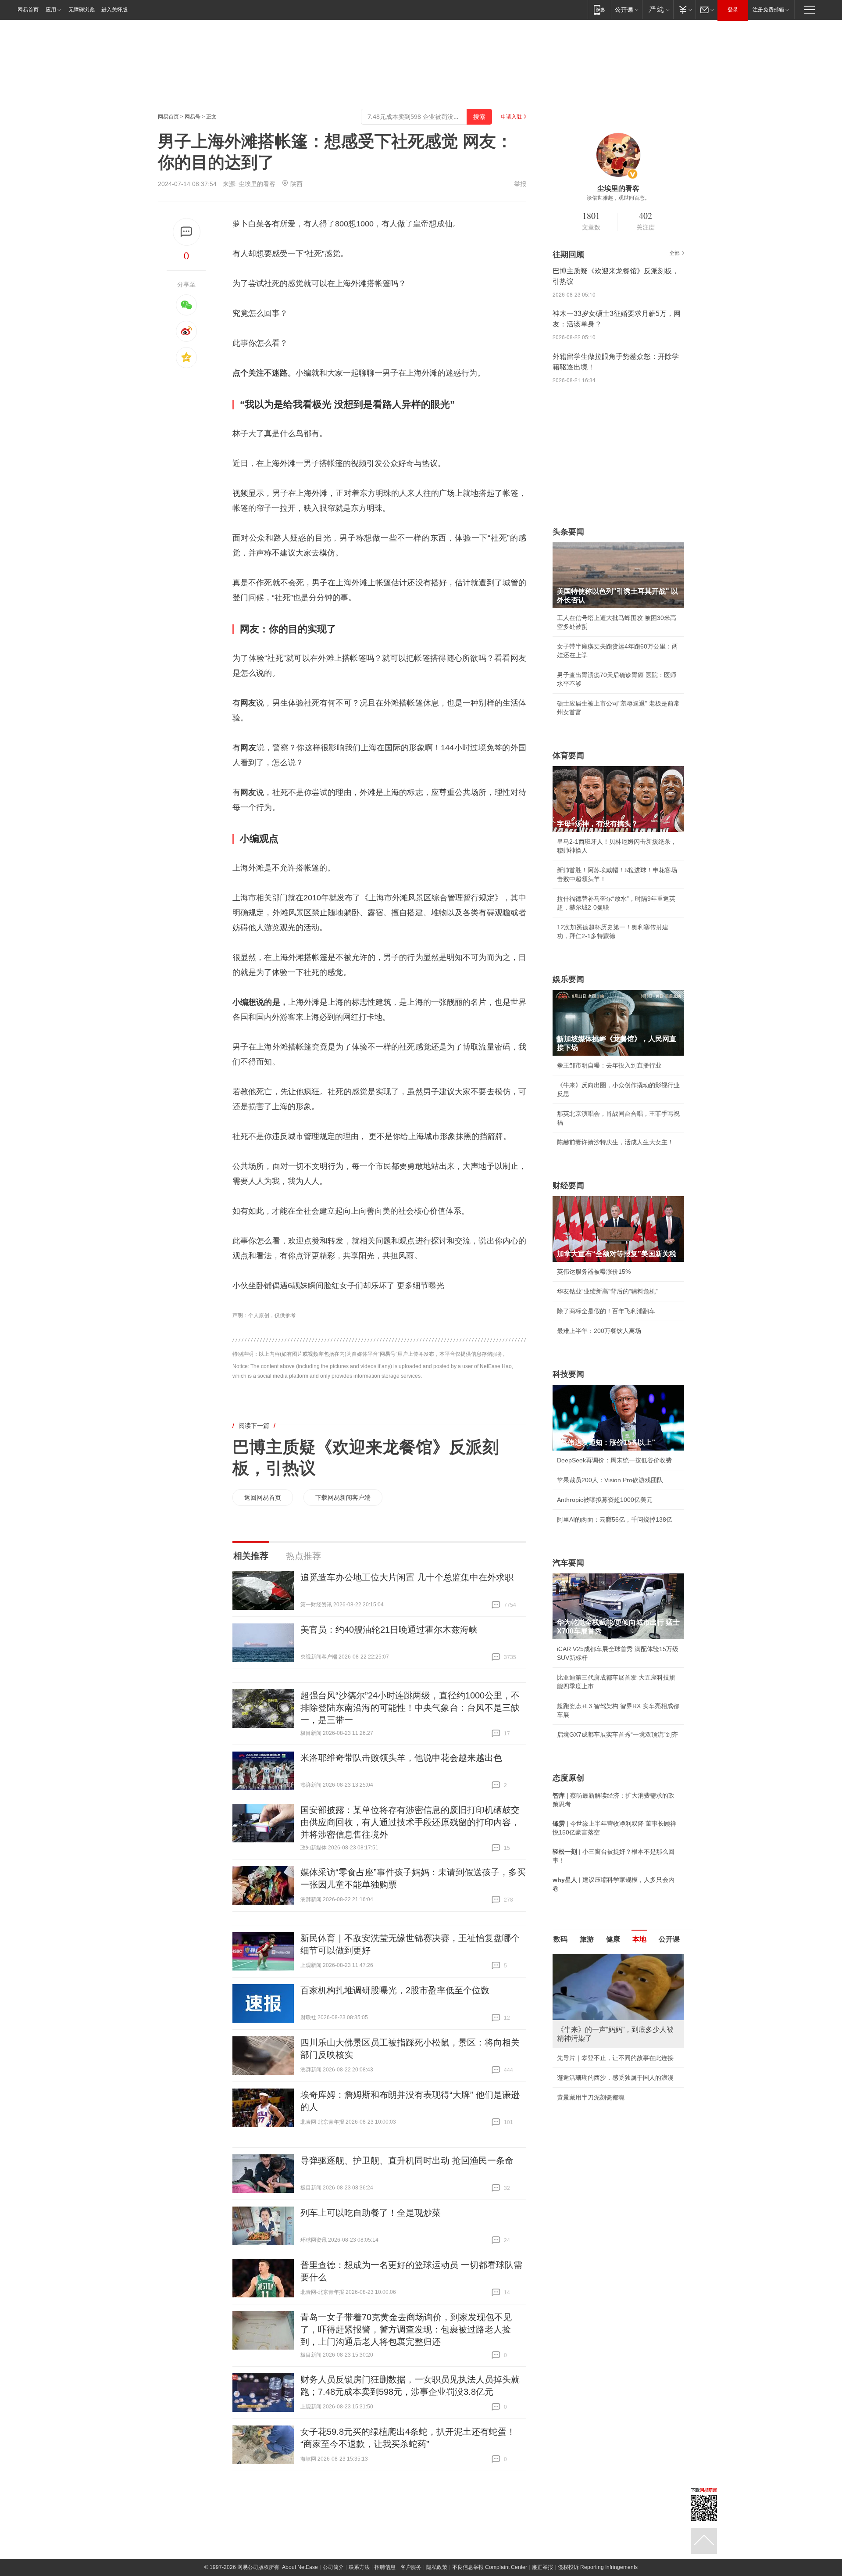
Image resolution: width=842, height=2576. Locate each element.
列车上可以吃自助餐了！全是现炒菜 (371, 2213)
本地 (639, 1939)
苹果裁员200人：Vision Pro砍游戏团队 (610, 1480)
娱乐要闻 (568, 979)
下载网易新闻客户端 (343, 1498)
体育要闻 (568, 756)
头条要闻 (568, 532)
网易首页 (28, 10)
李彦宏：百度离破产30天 (591, 2037)
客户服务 (411, 2567)
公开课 (669, 1939)
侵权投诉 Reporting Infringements (598, 2567)
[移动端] (599, 9)
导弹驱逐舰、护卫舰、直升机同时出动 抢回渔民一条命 (407, 2160)
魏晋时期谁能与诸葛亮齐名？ (597, 2017)
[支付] (684, 9)
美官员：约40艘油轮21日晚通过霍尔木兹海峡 (389, 1630)
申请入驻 (511, 117)
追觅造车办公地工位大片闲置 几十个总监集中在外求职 (407, 1577)
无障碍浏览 (82, 10)
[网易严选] (658, 9)
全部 (674, 253)
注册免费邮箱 (768, 10)
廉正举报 (542, 2567)
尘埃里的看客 (257, 184)
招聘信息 (385, 2567)
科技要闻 (568, 1374)
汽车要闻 (568, 1563)
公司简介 (333, 2567)
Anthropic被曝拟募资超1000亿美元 (605, 1500)
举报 (520, 184)
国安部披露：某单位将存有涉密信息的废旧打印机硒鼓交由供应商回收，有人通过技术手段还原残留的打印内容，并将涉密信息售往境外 (410, 1822)
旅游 (587, 1939)
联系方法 (359, 2567)
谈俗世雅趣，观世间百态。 (618, 198)
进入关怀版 (114, 10)
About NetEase (300, 2567)
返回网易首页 (263, 1498)
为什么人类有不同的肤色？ (594, 1997)
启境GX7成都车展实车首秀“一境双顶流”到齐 (617, 1734)
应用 (51, 10)
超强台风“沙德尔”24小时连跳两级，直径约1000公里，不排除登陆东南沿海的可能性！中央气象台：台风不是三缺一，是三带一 (410, 1708)
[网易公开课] (626, 9)
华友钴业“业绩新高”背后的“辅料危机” (607, 1291)
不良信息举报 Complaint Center (490, 2567)
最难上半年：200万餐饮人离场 (599, 1331)
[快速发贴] (187, 232)
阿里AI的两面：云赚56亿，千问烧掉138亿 (615, 1519)
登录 (733, 10)
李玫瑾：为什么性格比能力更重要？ (606, 1958)
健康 (613, 1939)
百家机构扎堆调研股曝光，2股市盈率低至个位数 (395, 1990)
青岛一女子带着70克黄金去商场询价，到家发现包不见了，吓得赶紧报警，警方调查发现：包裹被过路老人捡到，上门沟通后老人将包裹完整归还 (406, 2329)
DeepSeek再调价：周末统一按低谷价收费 (614, 1460)
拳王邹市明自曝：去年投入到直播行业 (609, 1065)
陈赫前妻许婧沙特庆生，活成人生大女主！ (615, 1142)
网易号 (193, 117)
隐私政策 (437, 2567)
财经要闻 (568, 1186)
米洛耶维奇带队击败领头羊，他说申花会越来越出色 (401, 1758)
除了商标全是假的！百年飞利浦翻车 (606, 1311)
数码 (560, 1939)
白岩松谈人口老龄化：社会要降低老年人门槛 (618, 1978)
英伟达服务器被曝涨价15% (594, 1272)
